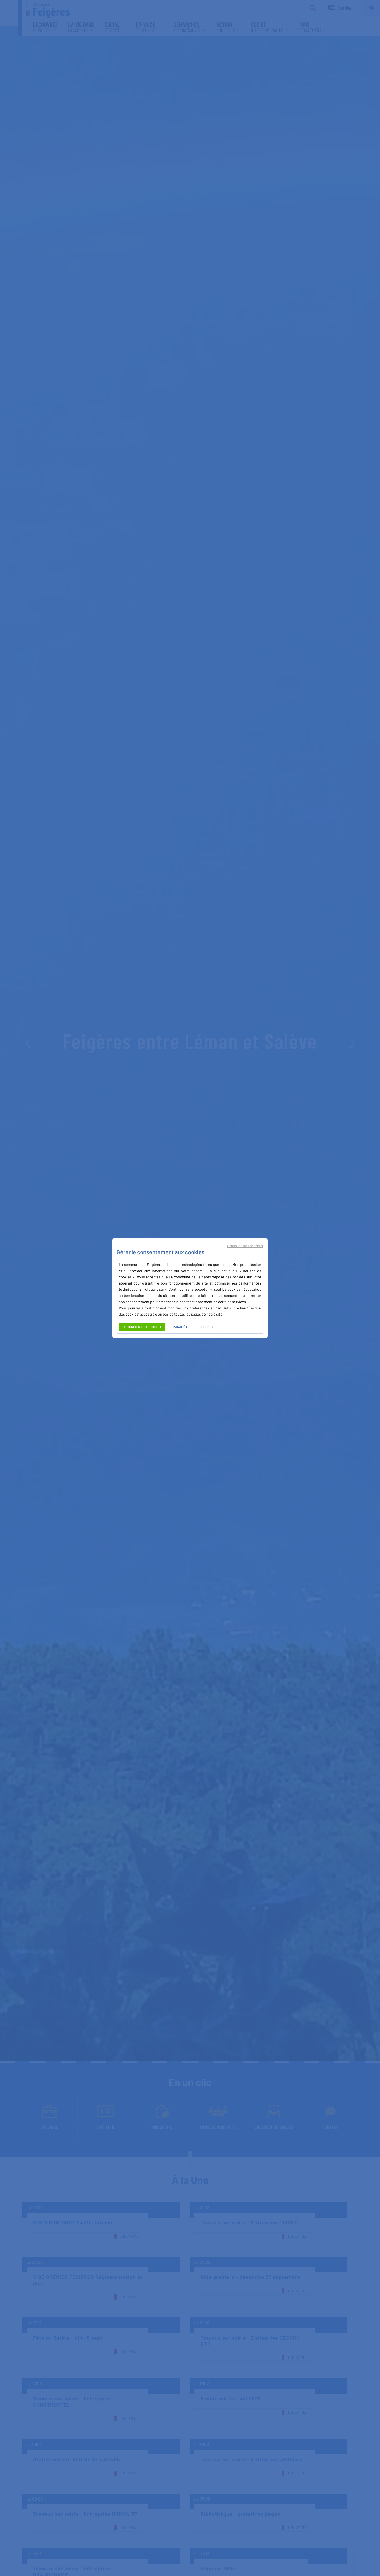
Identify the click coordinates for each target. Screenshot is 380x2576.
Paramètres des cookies (194, 1327)
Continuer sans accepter (245, 1246)
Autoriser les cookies (142, 1327)
